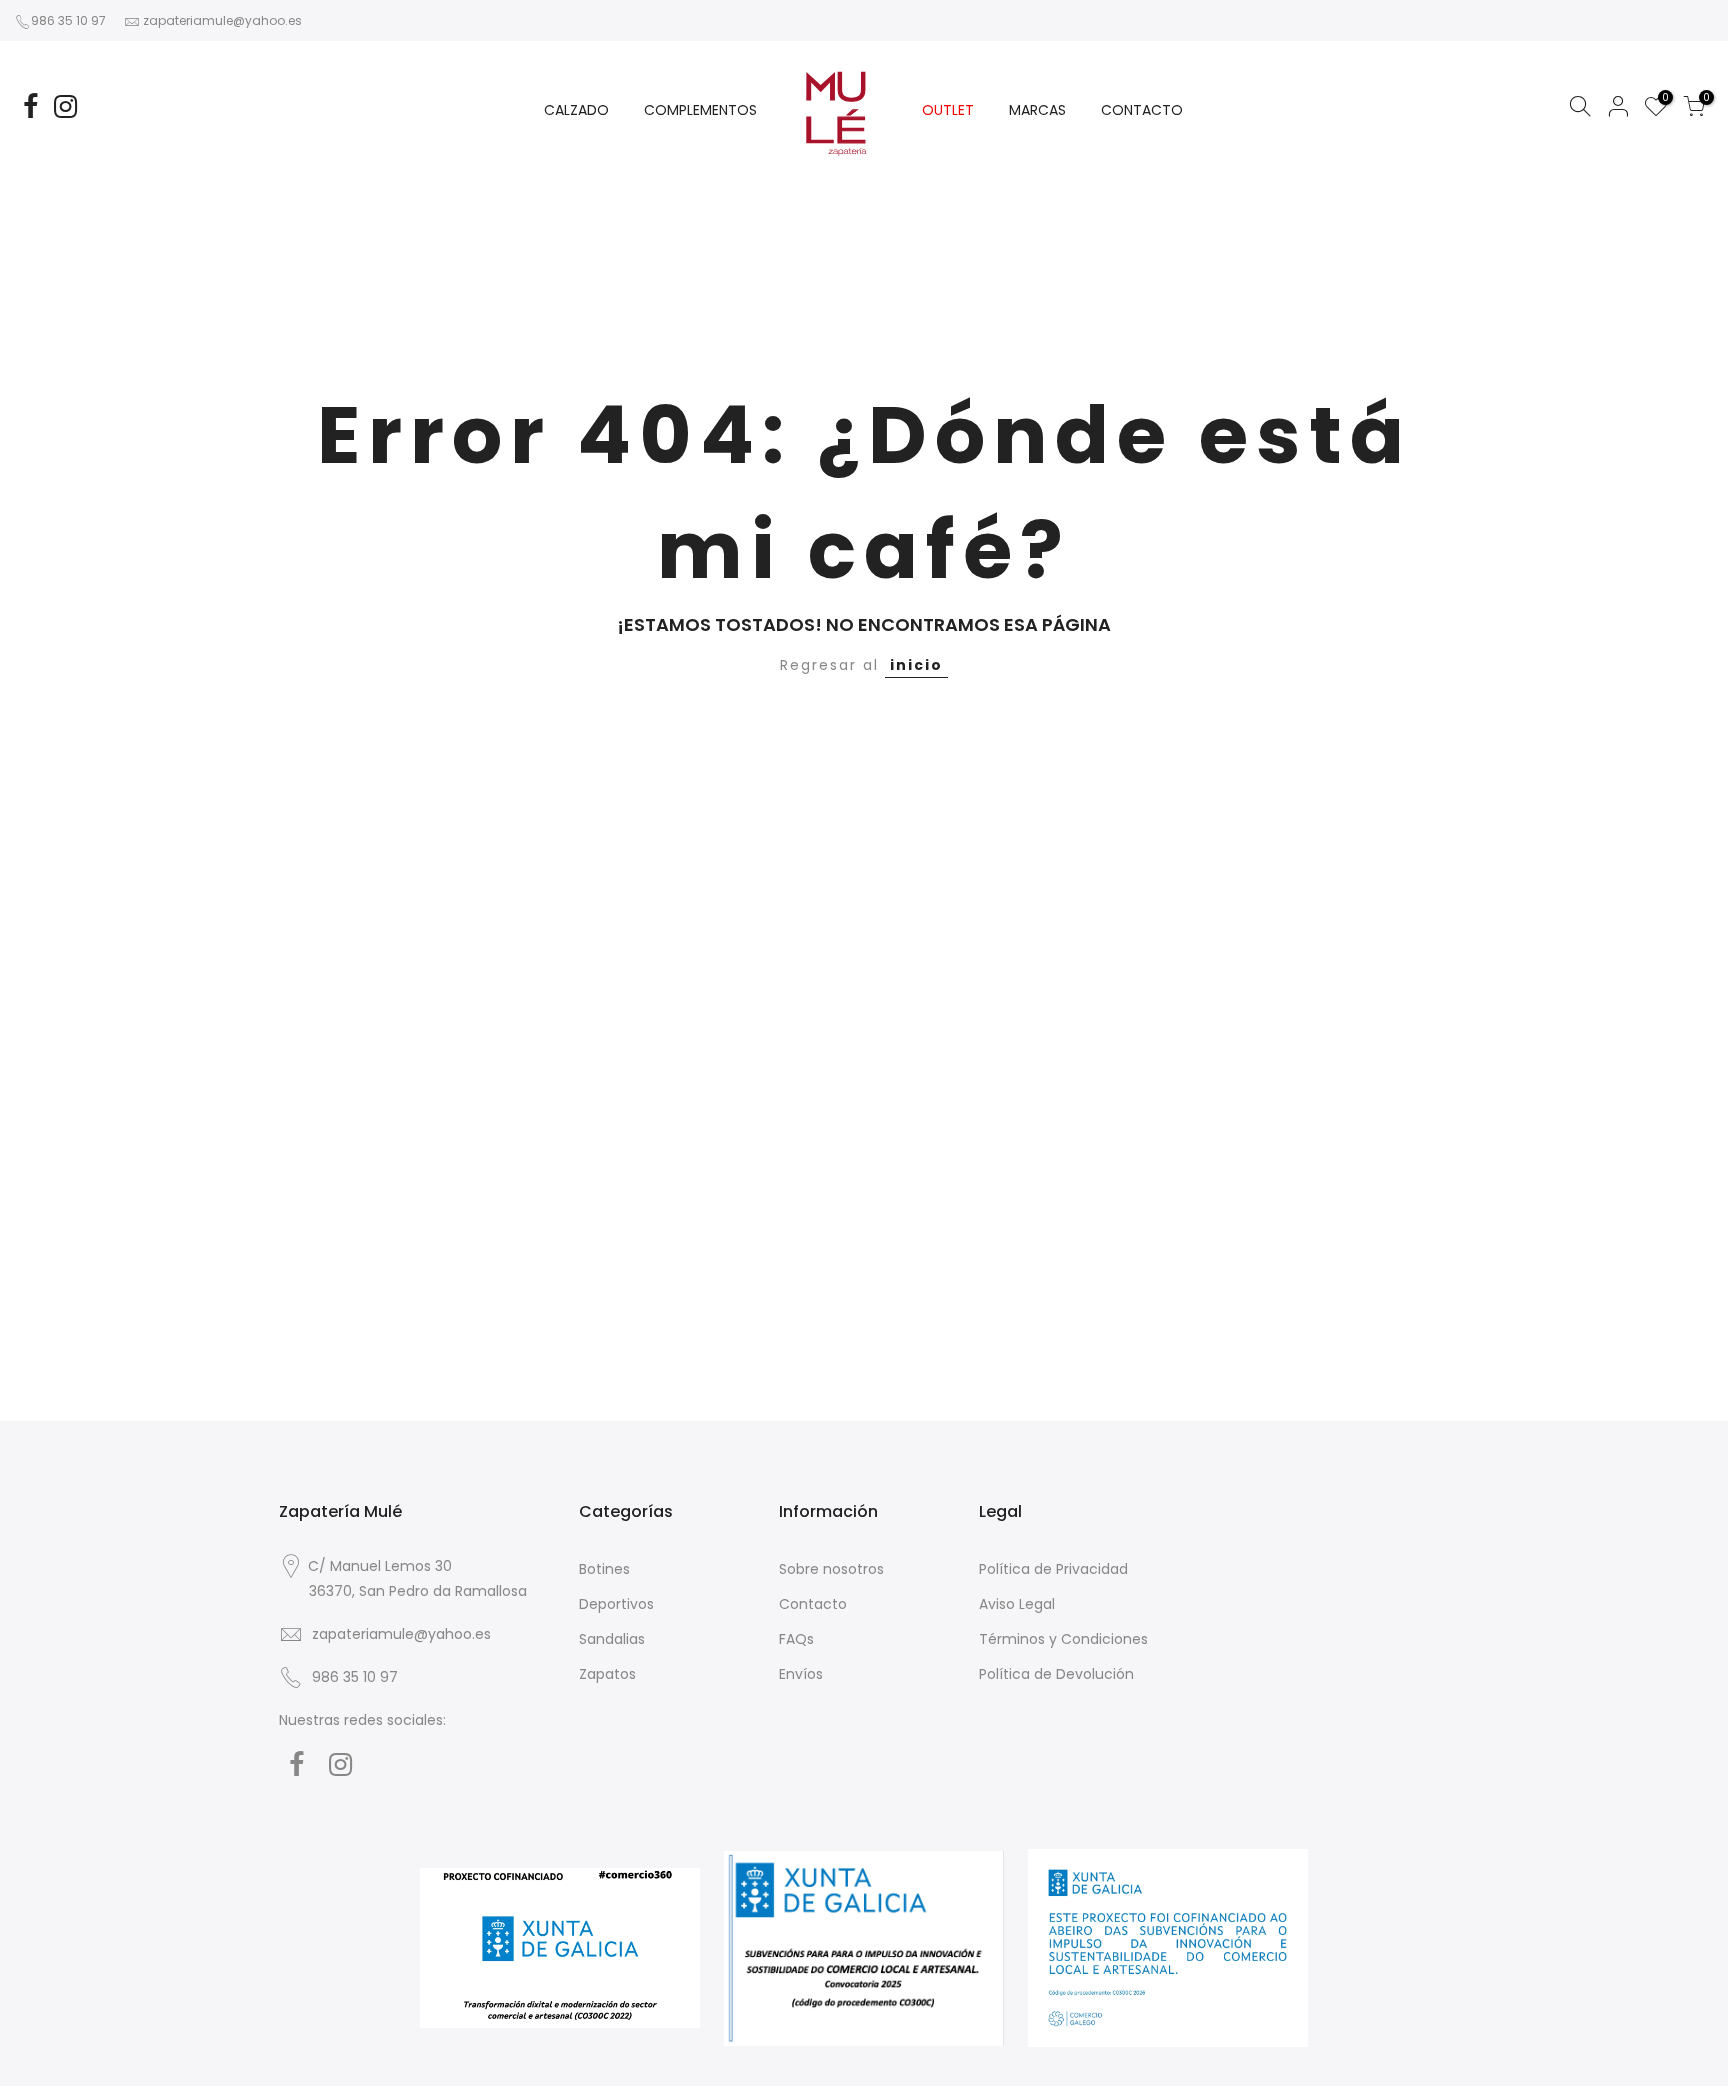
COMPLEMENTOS (700, 110)
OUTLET (948, 110)
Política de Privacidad (1053, 1569)
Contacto (813, 1604)
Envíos (801, 1674)
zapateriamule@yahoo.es (222, 20)
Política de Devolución (1056, 1674)
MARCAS (1037, 110)
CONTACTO (1142, 110)
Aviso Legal (1017, 1604)
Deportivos (616, 1604)
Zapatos (607, 1674)
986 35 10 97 (68, 20)
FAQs (796, 1639)
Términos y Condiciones (1063, 1639)
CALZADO (576, 110)
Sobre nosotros (831, 1569)
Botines (604, 1569)
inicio (916, 665)
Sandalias (612, 1639)
